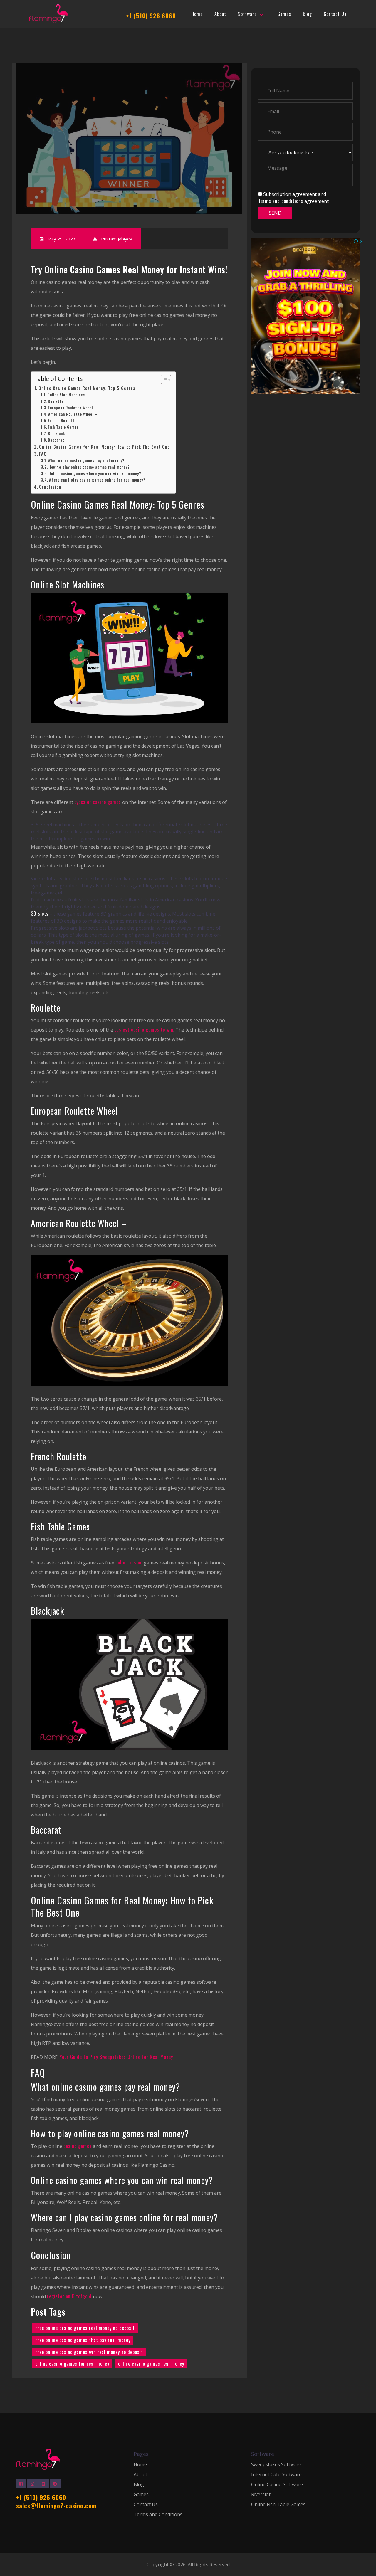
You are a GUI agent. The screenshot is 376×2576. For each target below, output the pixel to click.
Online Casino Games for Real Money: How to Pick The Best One (104, 447)
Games (284, 14)
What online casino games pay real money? (86, 461)
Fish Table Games (63, 427)
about (220, 14)
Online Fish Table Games (278, 2505)
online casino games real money (151, 2364)
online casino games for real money (72, 2364)
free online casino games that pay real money (83, 2340)
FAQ (43, 454)
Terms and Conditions (158, 2514)
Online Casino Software (277, 2485)
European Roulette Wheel (70, 408)
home (197, 14)
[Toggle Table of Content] (163, 380)
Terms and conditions (281, 201)
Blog (307, 14)
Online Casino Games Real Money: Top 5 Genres (87, 388)
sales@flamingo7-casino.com (56, 2506)
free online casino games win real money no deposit (89, 2352)
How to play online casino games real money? (89, 467)
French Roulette (63, 421)
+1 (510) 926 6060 (151, 16)
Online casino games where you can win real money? (95, 474)
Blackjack (56, 434)
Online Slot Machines (66, 395)
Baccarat (56, 440)
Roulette (56, 402)
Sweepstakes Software (276, 2465)
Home (140, 2465)
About (140, 2475)
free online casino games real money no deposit (85, 2328)
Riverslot (261, 2495)
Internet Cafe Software (276, 2475)
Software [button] (247, 14)
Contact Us (335, 14)
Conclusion (50, 487)
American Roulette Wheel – (73, 414)
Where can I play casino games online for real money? (97, 480)
